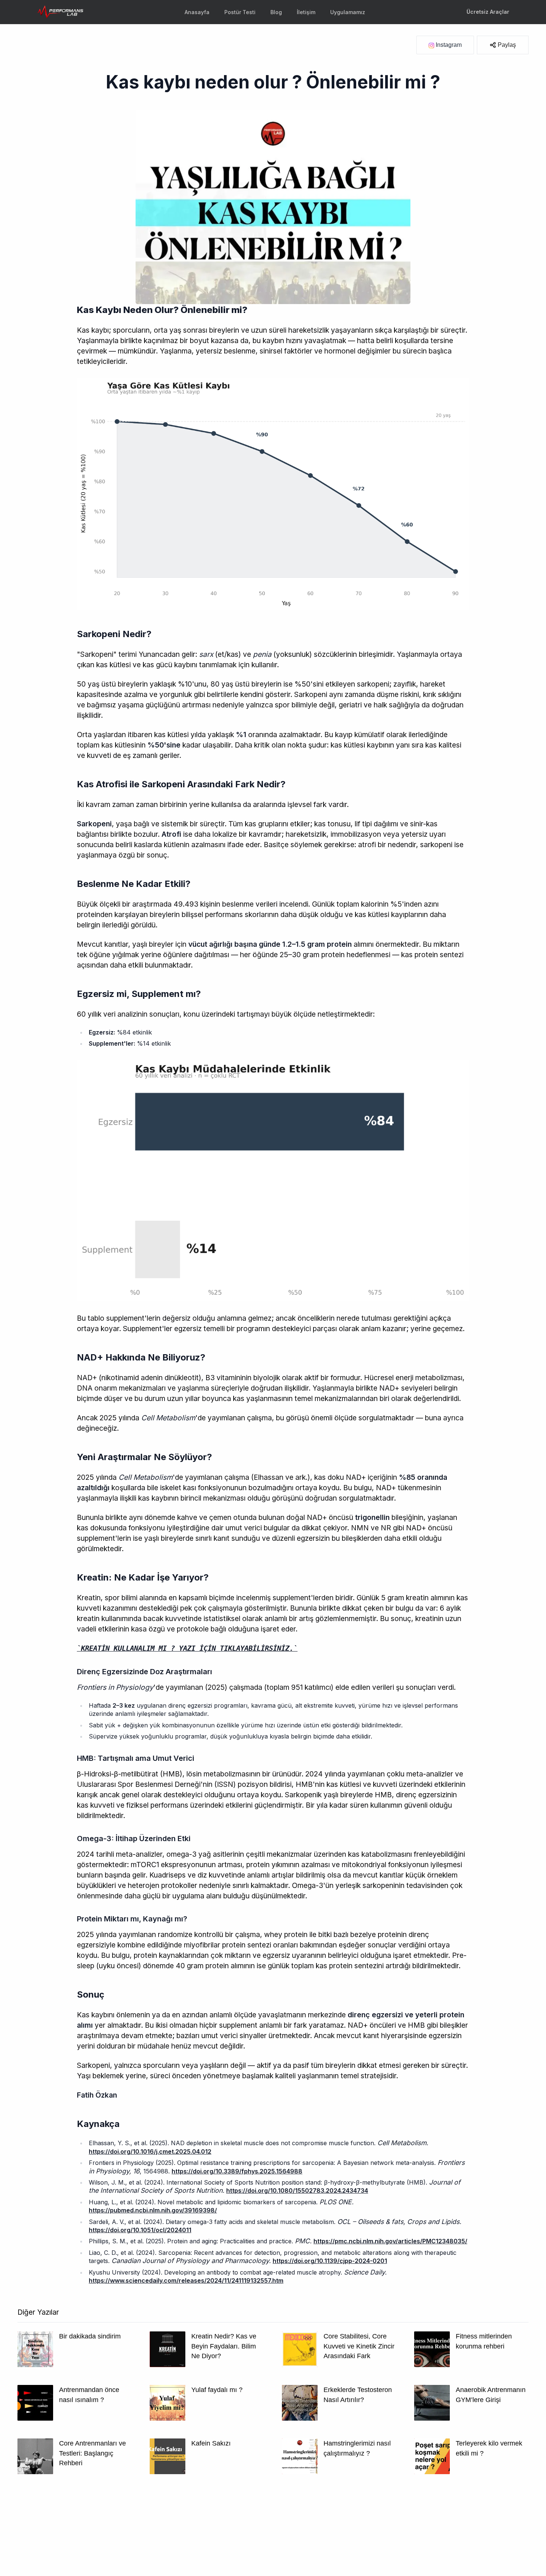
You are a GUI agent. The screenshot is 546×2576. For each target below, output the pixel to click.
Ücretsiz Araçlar (488, 12)
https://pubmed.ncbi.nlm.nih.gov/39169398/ (153, 2210)
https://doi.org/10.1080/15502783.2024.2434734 (297, 2191)
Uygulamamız (348, 12)
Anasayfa (197, 12)
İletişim (306, 12)
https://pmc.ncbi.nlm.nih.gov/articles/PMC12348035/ (390, 2241)
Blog (276, 12)
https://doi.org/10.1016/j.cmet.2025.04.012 (150, 2151)
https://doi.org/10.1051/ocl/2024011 (140, 2230)
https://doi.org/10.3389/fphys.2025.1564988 (237, 2171)
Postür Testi (240, 12)
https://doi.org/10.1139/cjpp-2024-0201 (330, 2261)
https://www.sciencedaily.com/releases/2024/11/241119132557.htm (186, 2280)
